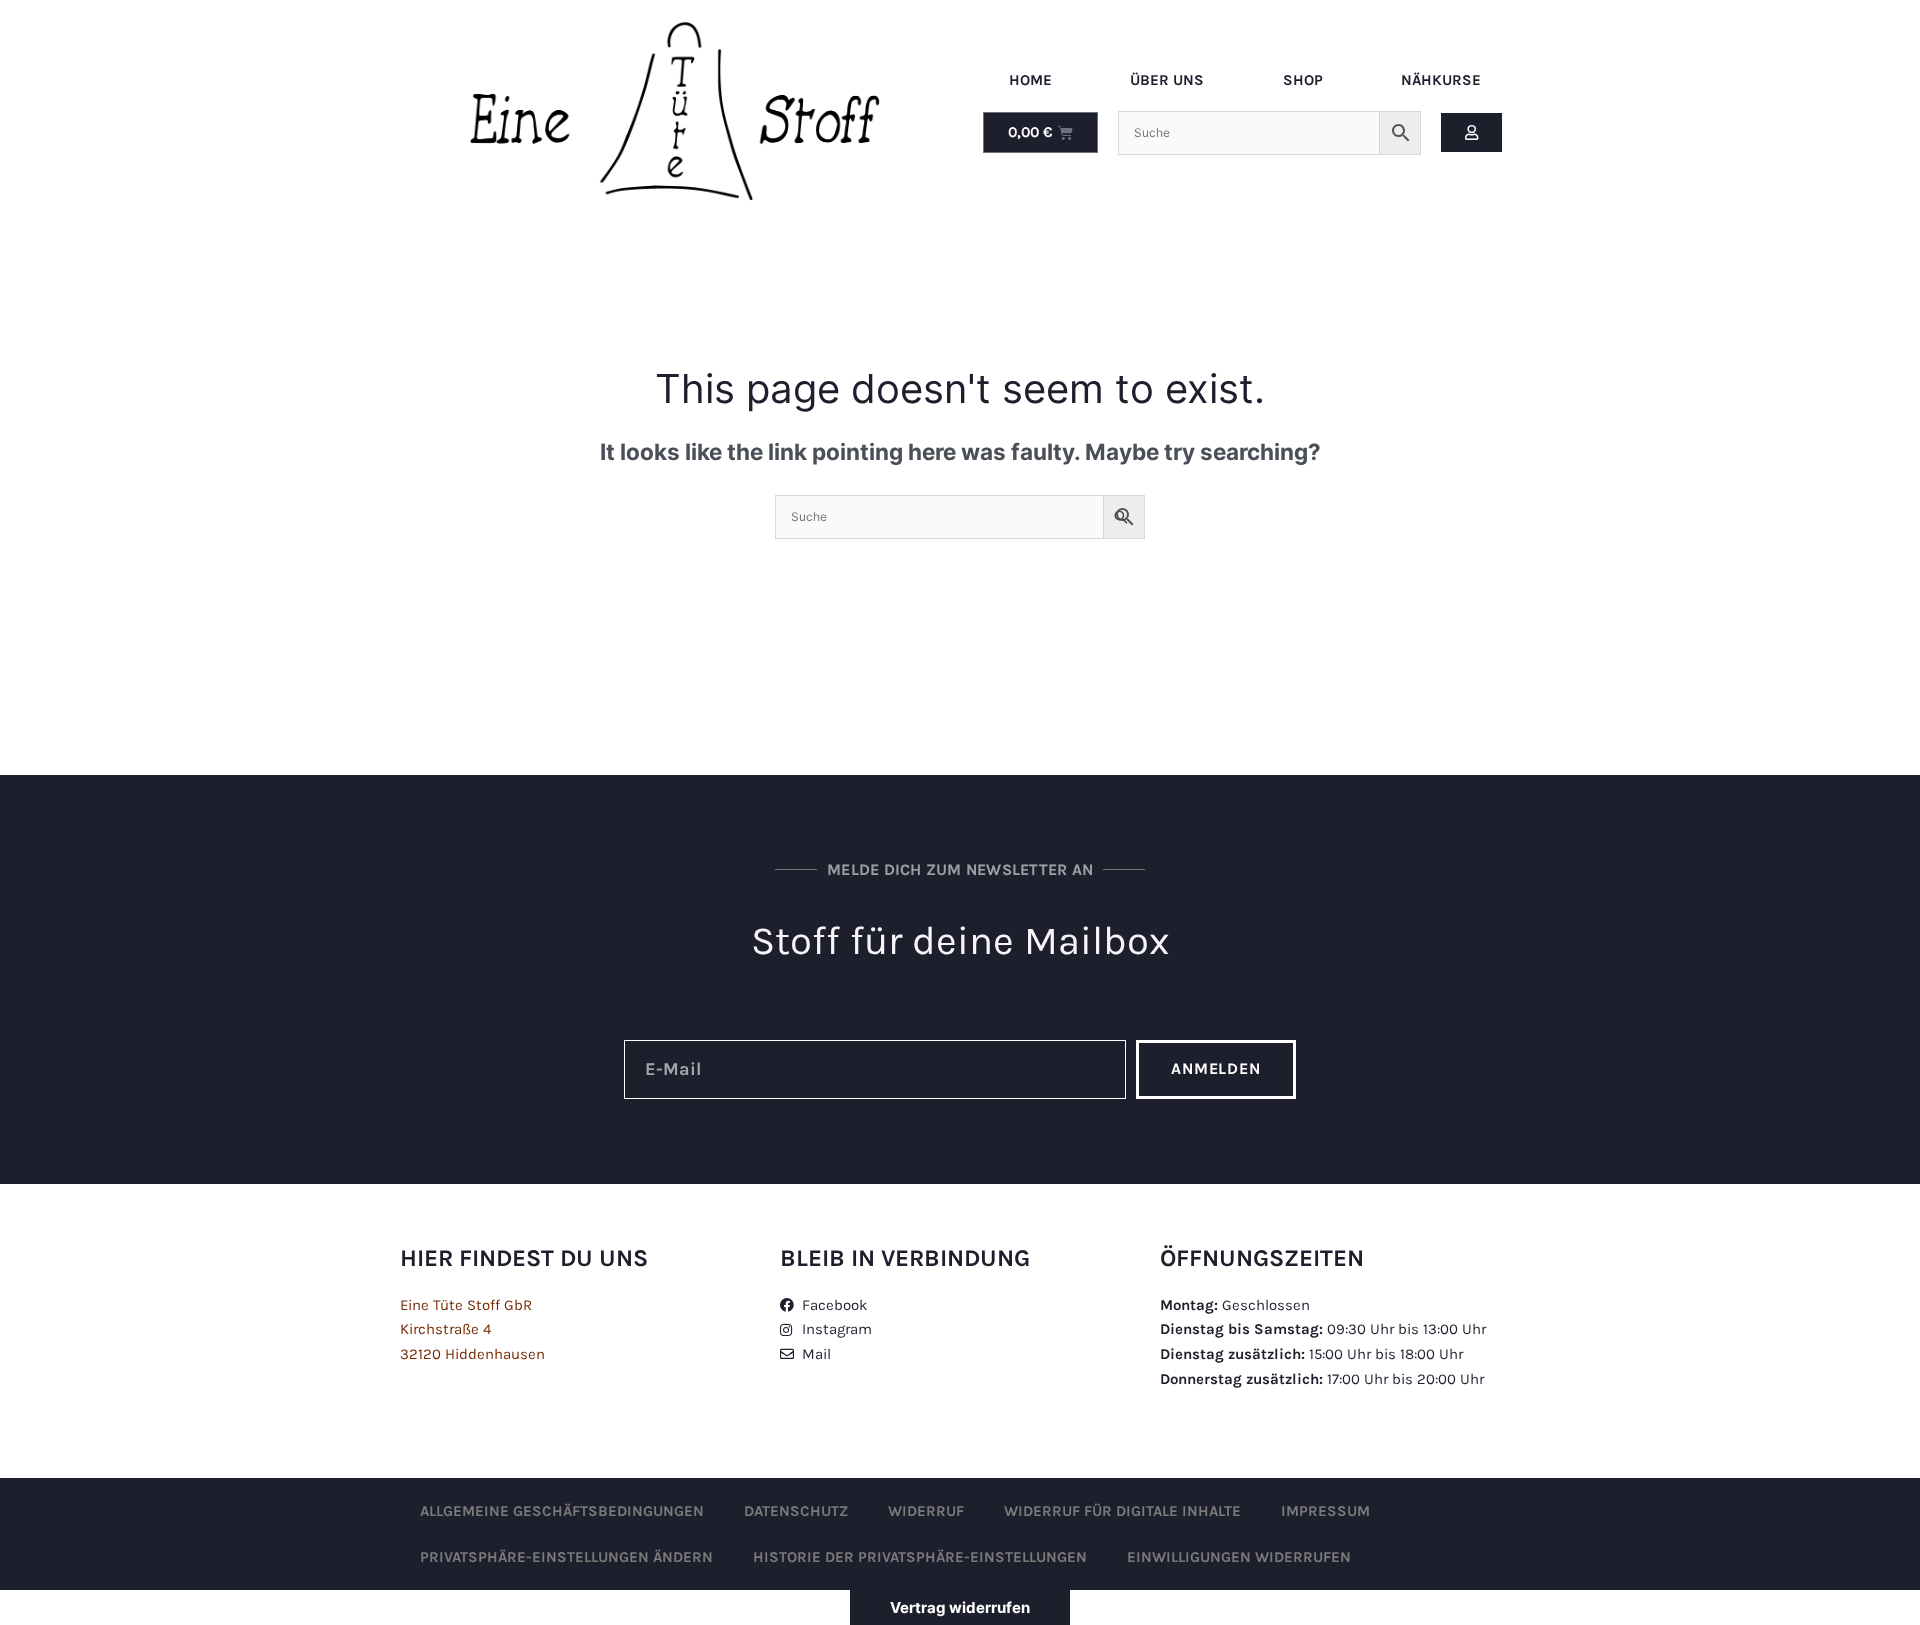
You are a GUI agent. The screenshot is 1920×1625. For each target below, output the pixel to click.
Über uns (1167, 80)
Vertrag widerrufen (960, 1607)
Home (1030, 80)
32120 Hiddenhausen (472, 1354)
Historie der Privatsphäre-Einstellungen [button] (920, 1557)
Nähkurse (1441, 80)
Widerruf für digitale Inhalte (1122, 1511)
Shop (1303, 80)
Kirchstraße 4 (445, 1329)
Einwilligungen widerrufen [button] (1239, 1557)
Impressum (1325, 1511)
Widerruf (926, 1511)
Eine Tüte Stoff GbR (466, 1305)
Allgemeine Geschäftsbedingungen (562, 1511)
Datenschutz (796, 1511)
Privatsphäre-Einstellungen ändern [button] (566, 1557)
